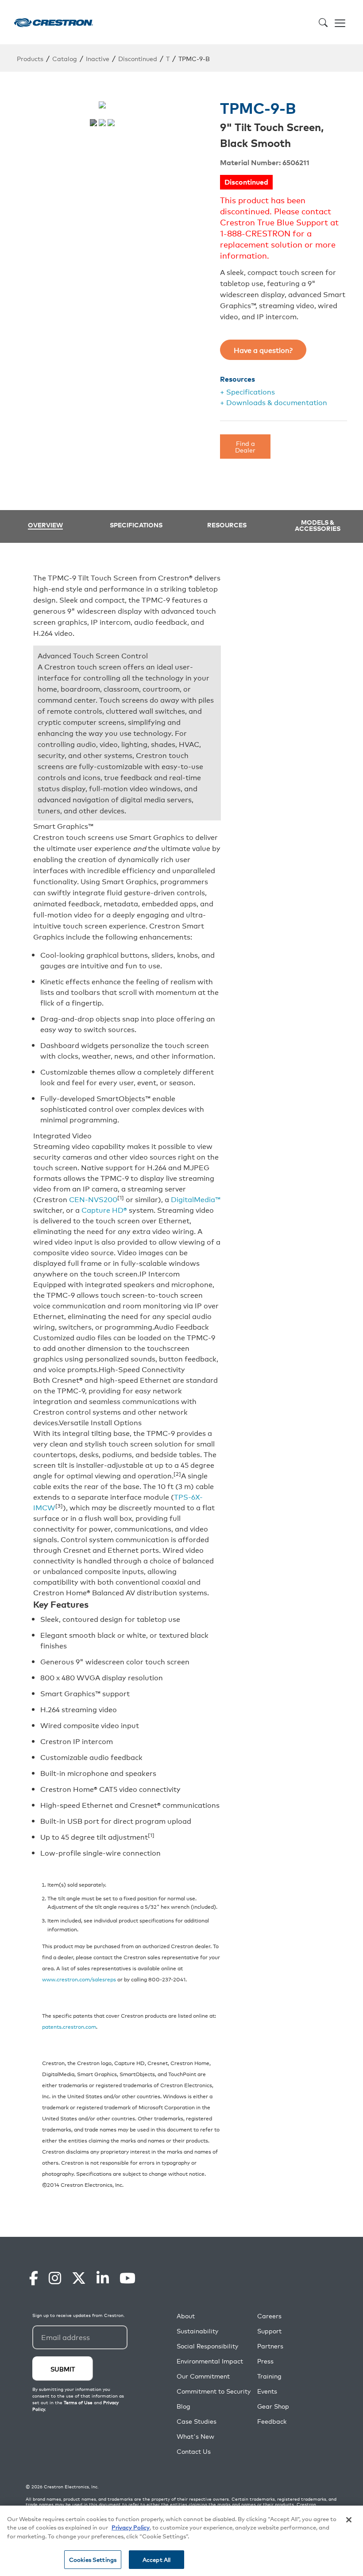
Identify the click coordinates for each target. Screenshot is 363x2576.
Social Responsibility (207, 2346)
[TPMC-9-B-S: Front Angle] (111, 123)
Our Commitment (203, 2376)
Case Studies (197, 2421)
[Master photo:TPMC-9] (93, 123)
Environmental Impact (210, 2361)
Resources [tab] (227, 525)
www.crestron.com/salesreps (79, 1979)
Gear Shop (273, 2406)
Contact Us (194, 2451)
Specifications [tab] (136, 525)
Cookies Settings (93, 2559)
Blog (183, 2406)
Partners (270, 2346)
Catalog (65, 58)
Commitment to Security (214, 2391)
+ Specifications (247, 391)
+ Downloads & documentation (274, 402)
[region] (181, 2541)
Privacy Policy (131, 2527)
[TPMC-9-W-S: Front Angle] (102, 123)
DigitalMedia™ (196, 1199)
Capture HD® (104, 1210)
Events (267, 2391)
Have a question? (263, 350)
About (186, 2316)
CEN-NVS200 (93, 1199)
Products (30, 58)
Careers (269, 2316)
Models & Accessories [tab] (318, 525)
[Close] (349, 2520)
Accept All (156, 2559)
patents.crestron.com (69, 2026)
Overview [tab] (45, 525)
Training (269, 2376)
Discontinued (138, 58)
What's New (195, 2436)
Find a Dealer (245, 446)
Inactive (98, 58)
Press (265, 2361)
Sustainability (197, 2331)
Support (269, 2331)
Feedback (272, 2421)
